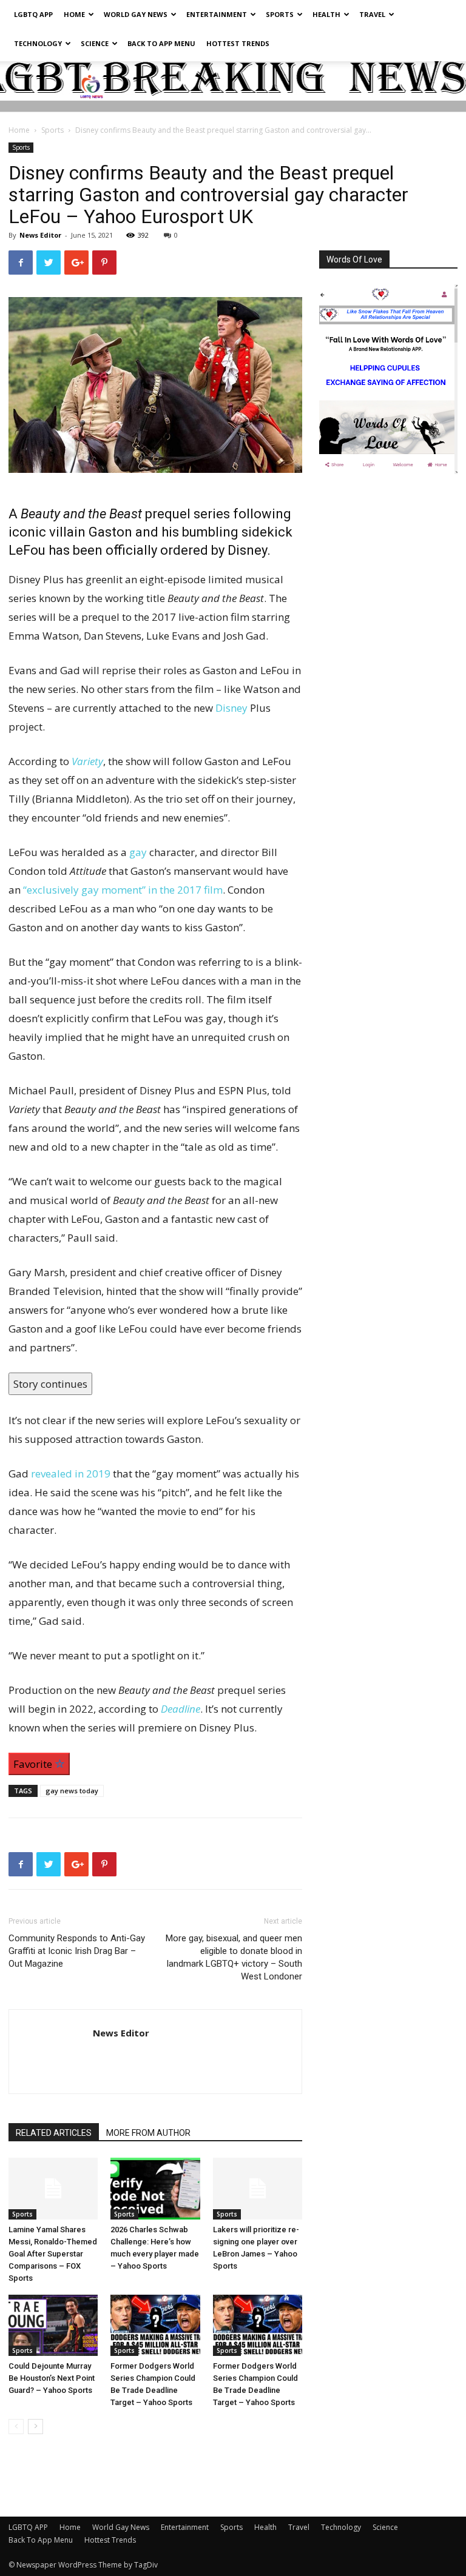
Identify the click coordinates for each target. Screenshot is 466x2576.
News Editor (40, 235)
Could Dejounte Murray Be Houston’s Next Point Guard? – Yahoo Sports (52, 2378)
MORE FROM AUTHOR (148, 2133)
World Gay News (136, 14)
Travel (372, 14)
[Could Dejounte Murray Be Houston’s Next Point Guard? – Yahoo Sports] (53, 2325)
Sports (280, 14)
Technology (38, 43)
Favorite (34, 1764)
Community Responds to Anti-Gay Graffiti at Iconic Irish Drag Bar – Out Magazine (77, 1951)
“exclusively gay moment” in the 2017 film (123, 890)
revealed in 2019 (71, 1474)
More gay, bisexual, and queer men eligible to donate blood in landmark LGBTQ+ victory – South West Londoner (234, 1957)
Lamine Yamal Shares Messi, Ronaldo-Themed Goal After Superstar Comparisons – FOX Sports (53, 2254)
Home (74, 14)
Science (95, 43)
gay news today (72, 1791)
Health (326, 14)
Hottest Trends (238, 43)
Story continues (50, 1384)
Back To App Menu (161, 43)
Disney (231, 708)
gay (138, 852)
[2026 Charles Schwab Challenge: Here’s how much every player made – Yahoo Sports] (155, 2188)
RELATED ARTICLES (54, 2133)
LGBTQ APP (33, 14)
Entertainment (217, 14)
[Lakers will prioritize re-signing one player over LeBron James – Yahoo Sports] (258, 2188)
